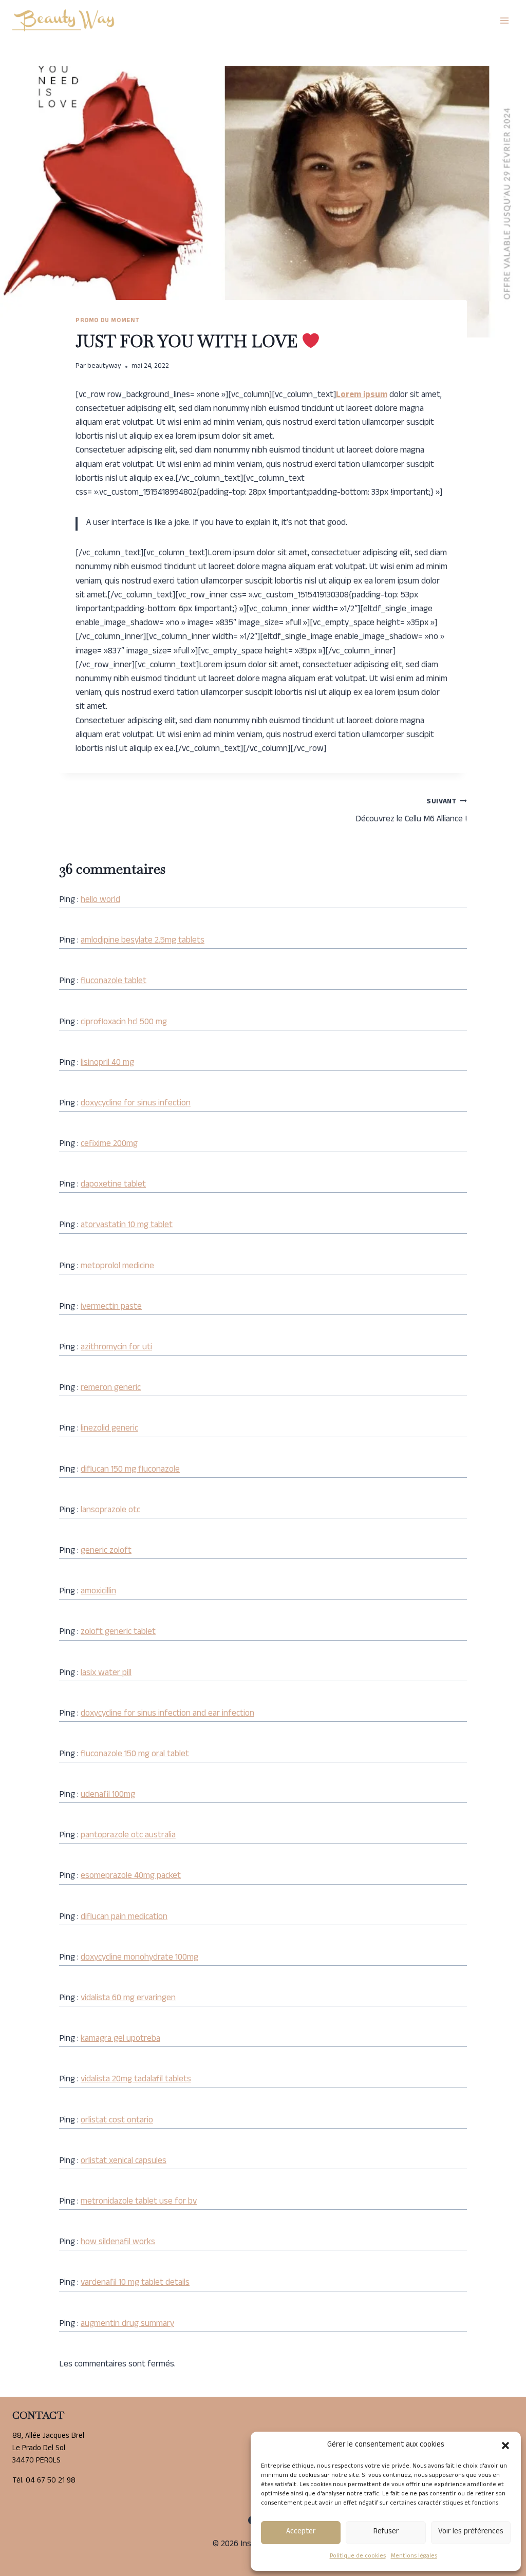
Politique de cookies (358, 2556)
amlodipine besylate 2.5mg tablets (143, 941)
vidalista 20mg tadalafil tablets (136, 2080)
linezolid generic (109, 1429)
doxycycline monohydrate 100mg (139, 1958)
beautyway (104, 366)
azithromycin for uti (116, 1348)
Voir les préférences (471, 2532)
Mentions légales (414, 2556)
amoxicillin (98, 1592)
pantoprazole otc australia (128, 1836)
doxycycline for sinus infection (136, 1104)
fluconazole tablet (114, 982)
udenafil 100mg (108, 1795)
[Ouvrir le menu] (504, 20)
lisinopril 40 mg (107, 1063)
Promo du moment (108, 321)
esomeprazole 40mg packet (131, 1876)
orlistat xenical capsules (124, 2161)
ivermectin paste (111, 1307)
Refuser (386, 2532)
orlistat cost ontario (117, 2121)
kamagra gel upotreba (120, 2039)
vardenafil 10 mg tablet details (135, 2283)
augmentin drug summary (127, 2324)
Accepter (301, 2532)
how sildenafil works (118, 2243)
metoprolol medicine (117, 1267)
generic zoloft (106, 1551)
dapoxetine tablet (113, 1185)
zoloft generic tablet (118, 1632)
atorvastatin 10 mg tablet (127, 1226)
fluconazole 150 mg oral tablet (135, 1755)
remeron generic (111, 1388)
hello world (100, 900)
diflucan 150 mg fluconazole (130, 1470)
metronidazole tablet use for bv (139, 2202)
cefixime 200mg (109, 1144)
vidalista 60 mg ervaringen (128, 1999)
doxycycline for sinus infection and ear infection (167, 1714)
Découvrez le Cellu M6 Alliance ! (411, 812)
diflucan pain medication (124, 1917)
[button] (505, 2446)
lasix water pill (106, 1674)
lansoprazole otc (110, 1511)
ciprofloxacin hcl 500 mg (124, 1023)
